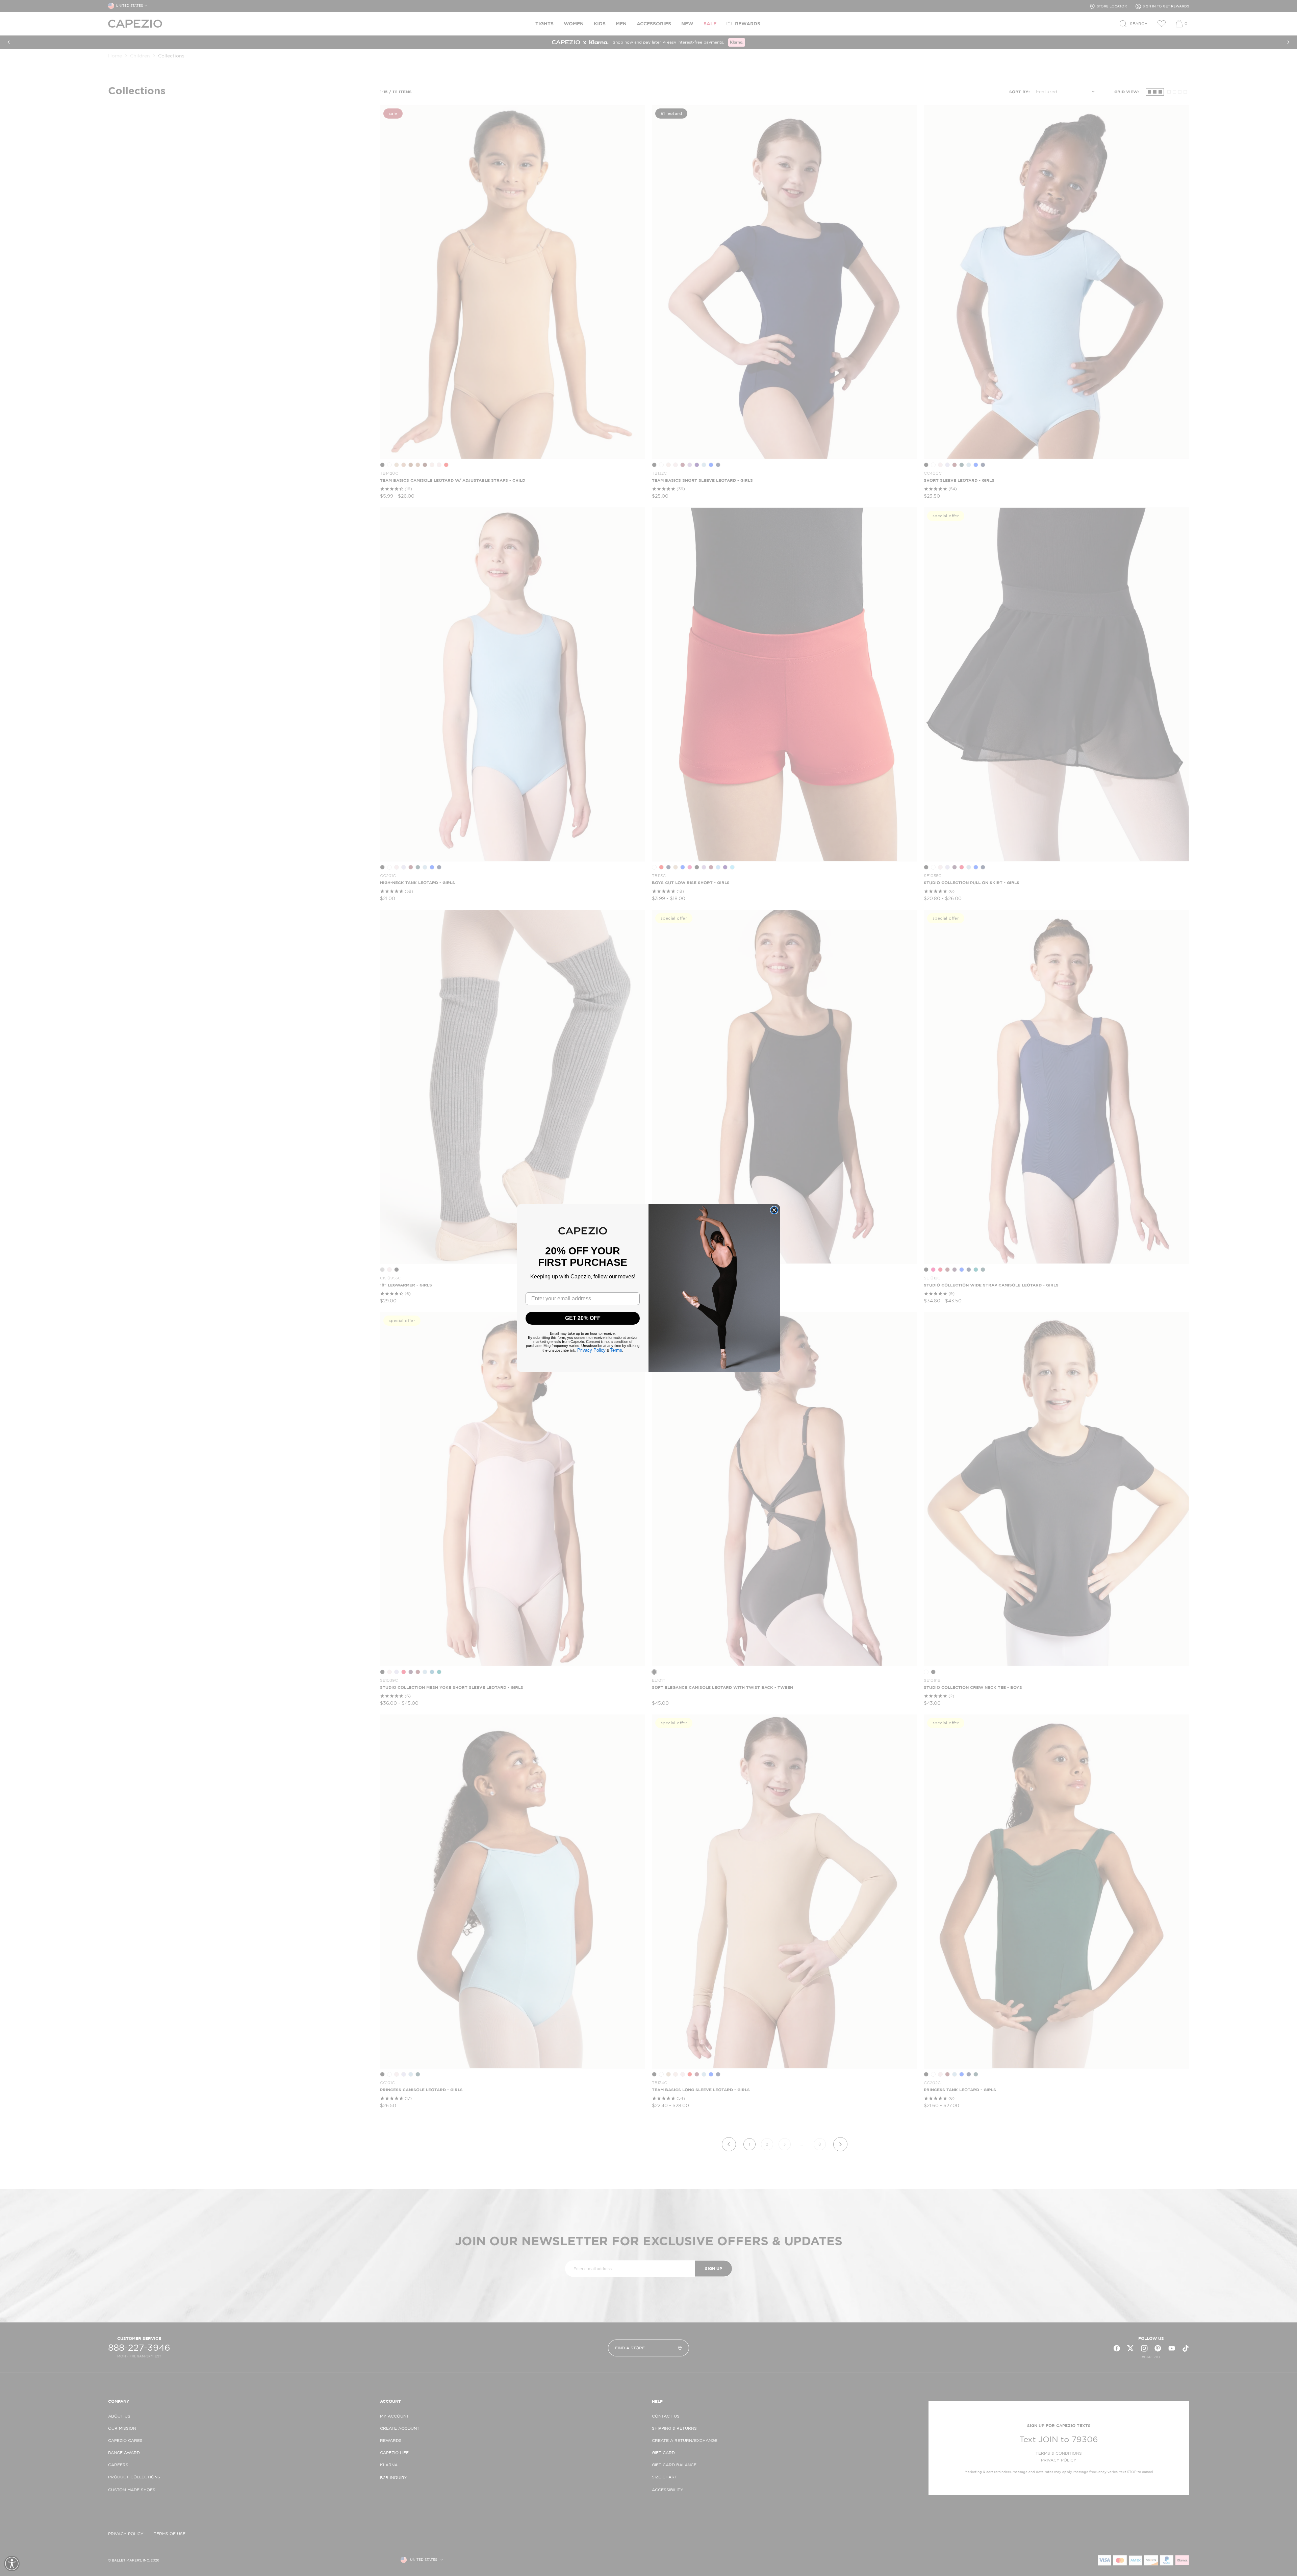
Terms (616, 1350)
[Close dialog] (774, 1210)
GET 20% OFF (583, 1318)
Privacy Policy (591, 1350)
